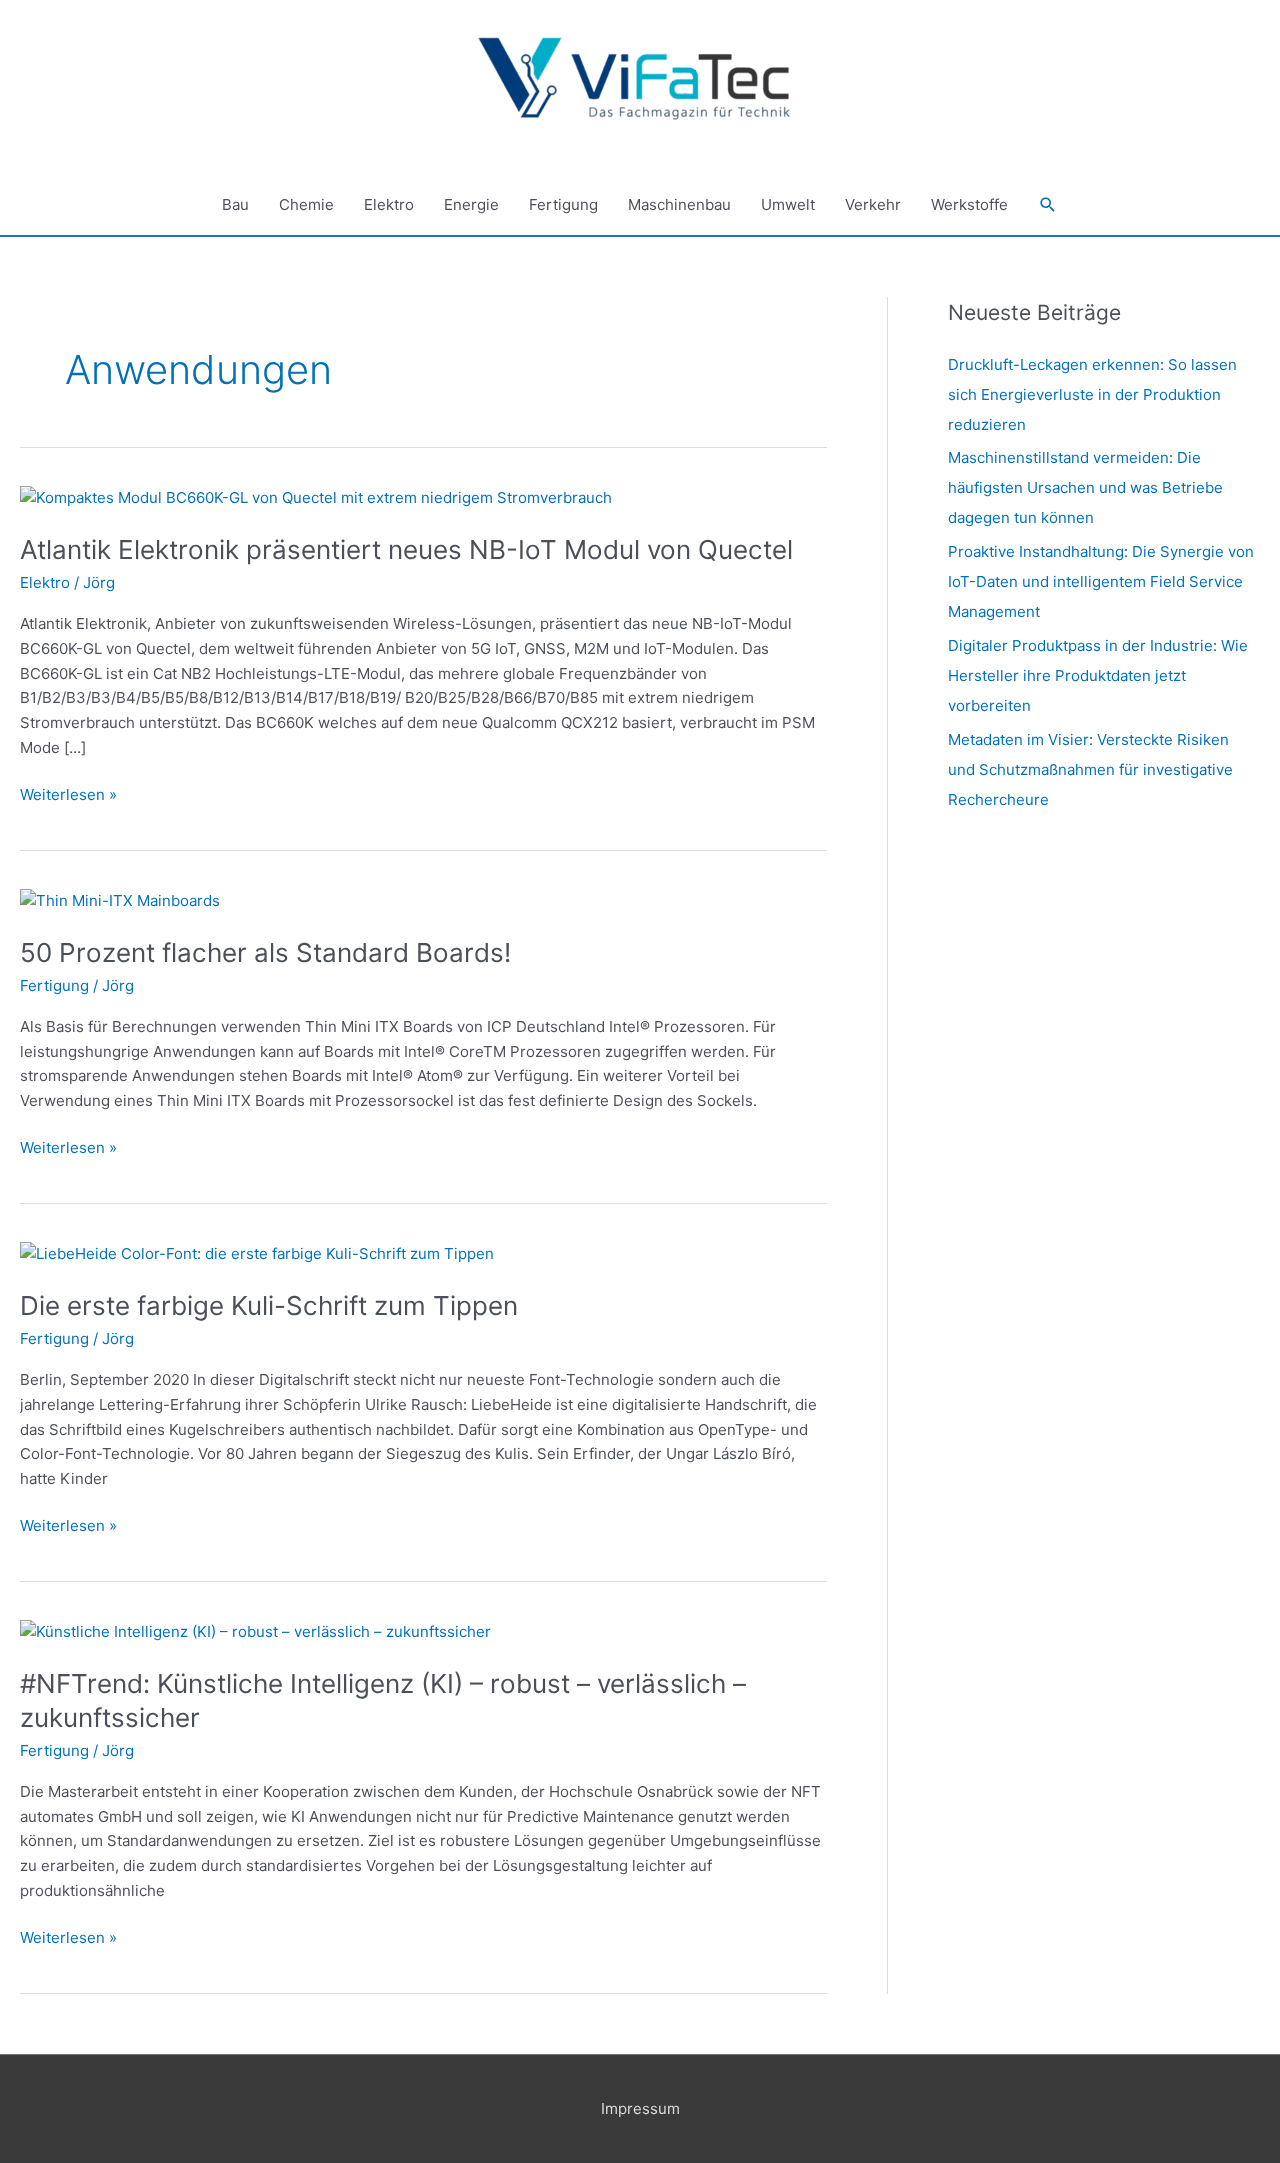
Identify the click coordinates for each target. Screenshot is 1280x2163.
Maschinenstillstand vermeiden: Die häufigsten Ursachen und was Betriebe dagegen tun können (1085, 487)
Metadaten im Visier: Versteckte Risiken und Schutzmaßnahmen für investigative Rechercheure (1090, 769)
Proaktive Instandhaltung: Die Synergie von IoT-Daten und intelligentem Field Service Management (1101, 581)
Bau (235, 204)
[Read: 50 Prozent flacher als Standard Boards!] (120, 899)
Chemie (306, 204)
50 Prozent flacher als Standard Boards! (265, 952)
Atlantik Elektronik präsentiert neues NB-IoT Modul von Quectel (406, 549)
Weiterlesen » (68, 793)
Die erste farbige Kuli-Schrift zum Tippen (269, 1305)
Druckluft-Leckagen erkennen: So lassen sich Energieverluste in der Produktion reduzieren (1092, 394)
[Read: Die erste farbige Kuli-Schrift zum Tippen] (257, 1253)
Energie (471, 204)
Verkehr (873, 204)
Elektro (389, 204)
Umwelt (788, 204)
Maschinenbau (679, 204)
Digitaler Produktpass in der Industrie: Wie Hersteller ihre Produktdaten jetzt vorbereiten (1098, 675)
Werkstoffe (969, 204)
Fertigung (563, 204)
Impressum (640, 2108)
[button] (1048, 205)
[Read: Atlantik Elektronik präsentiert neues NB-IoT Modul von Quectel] (316, 497)
